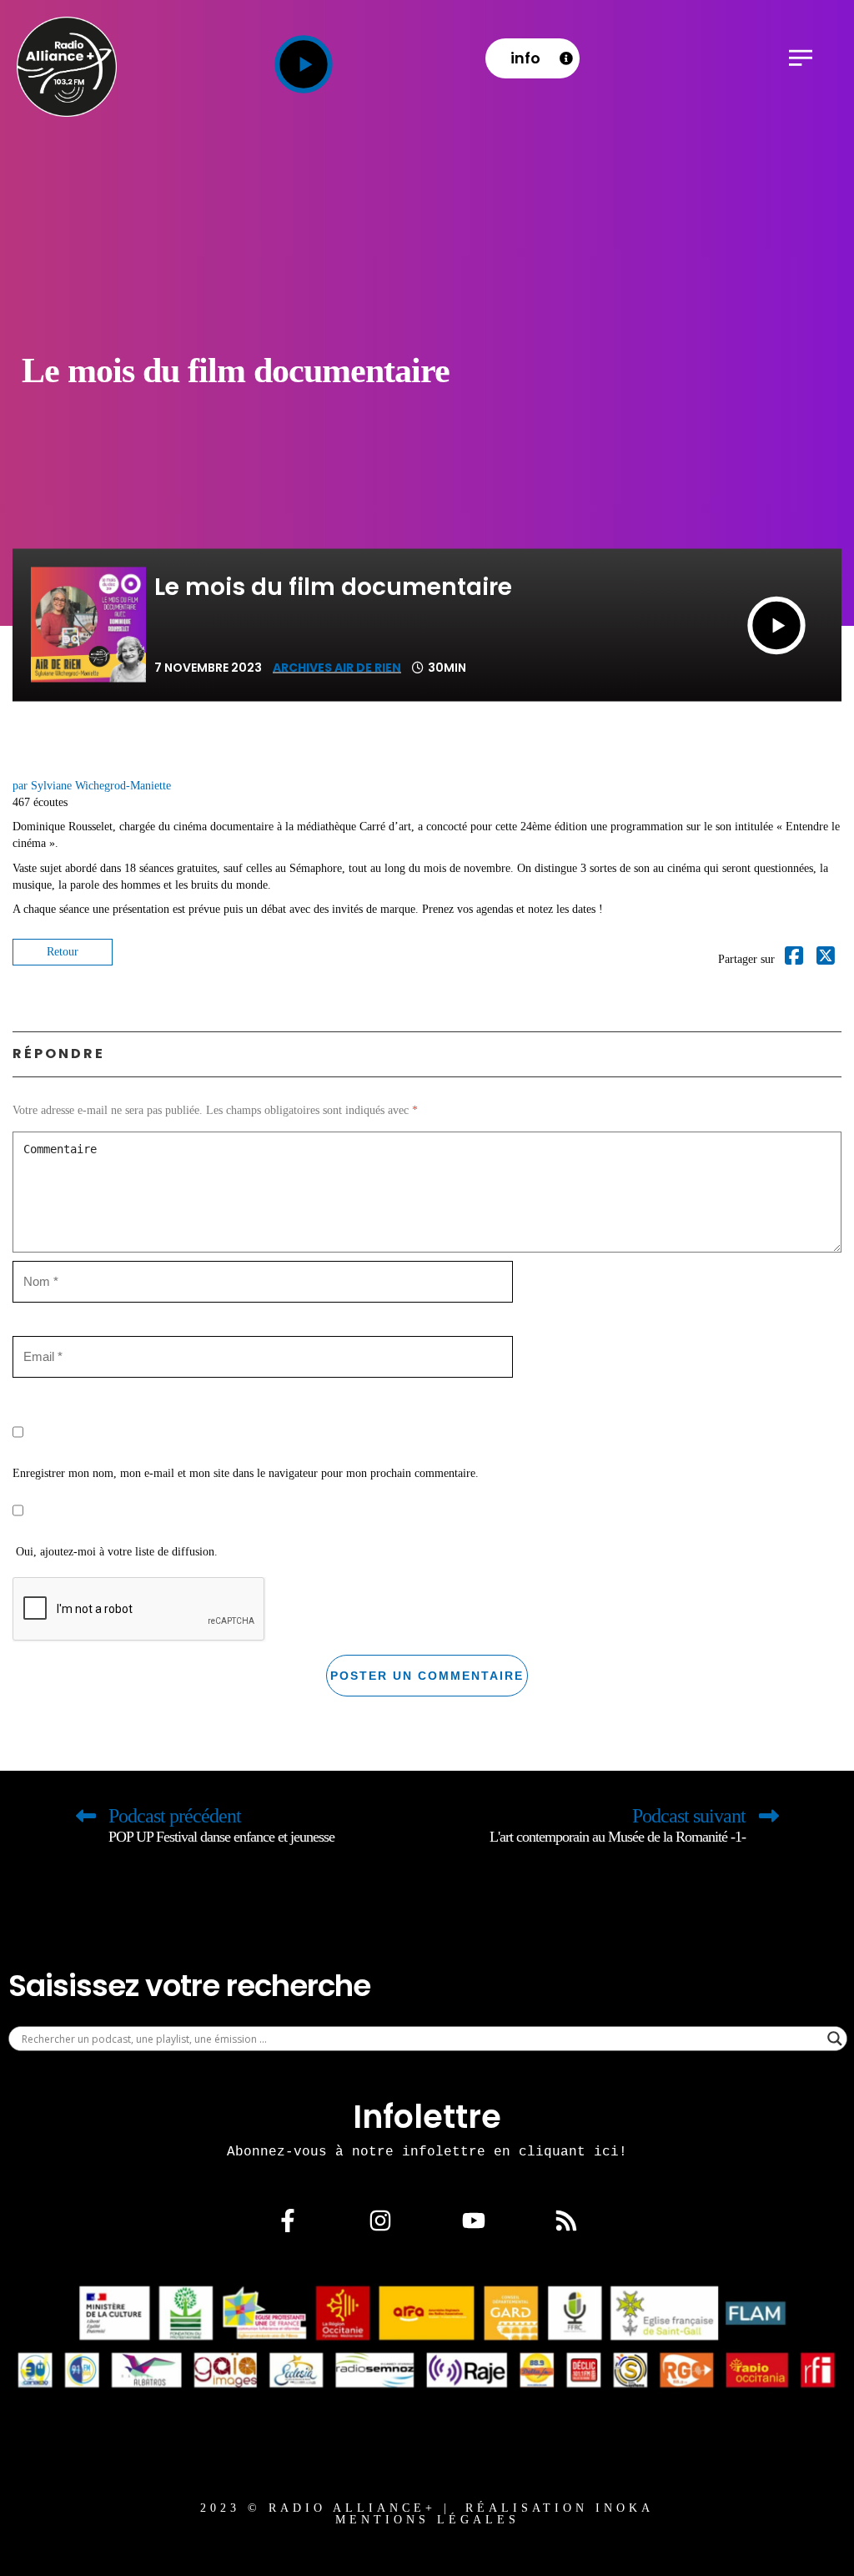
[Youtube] (474, 2221)
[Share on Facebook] (794, 959)
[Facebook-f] (288, 2221)
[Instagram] (380, 2221)
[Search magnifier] (835, 2039)
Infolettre (427, 2117)
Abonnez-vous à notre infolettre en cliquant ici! (427, 2151)
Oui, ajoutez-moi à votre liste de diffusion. (115, 1552)
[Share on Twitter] (826, 959)
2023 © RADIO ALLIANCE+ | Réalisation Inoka (427, 2508)
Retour (63, 952)
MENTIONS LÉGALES (427, 2520)
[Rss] (566, 2221)
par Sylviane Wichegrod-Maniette (92, 786)
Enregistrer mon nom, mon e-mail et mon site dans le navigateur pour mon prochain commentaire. (246, 1473)
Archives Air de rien (337, 668)
